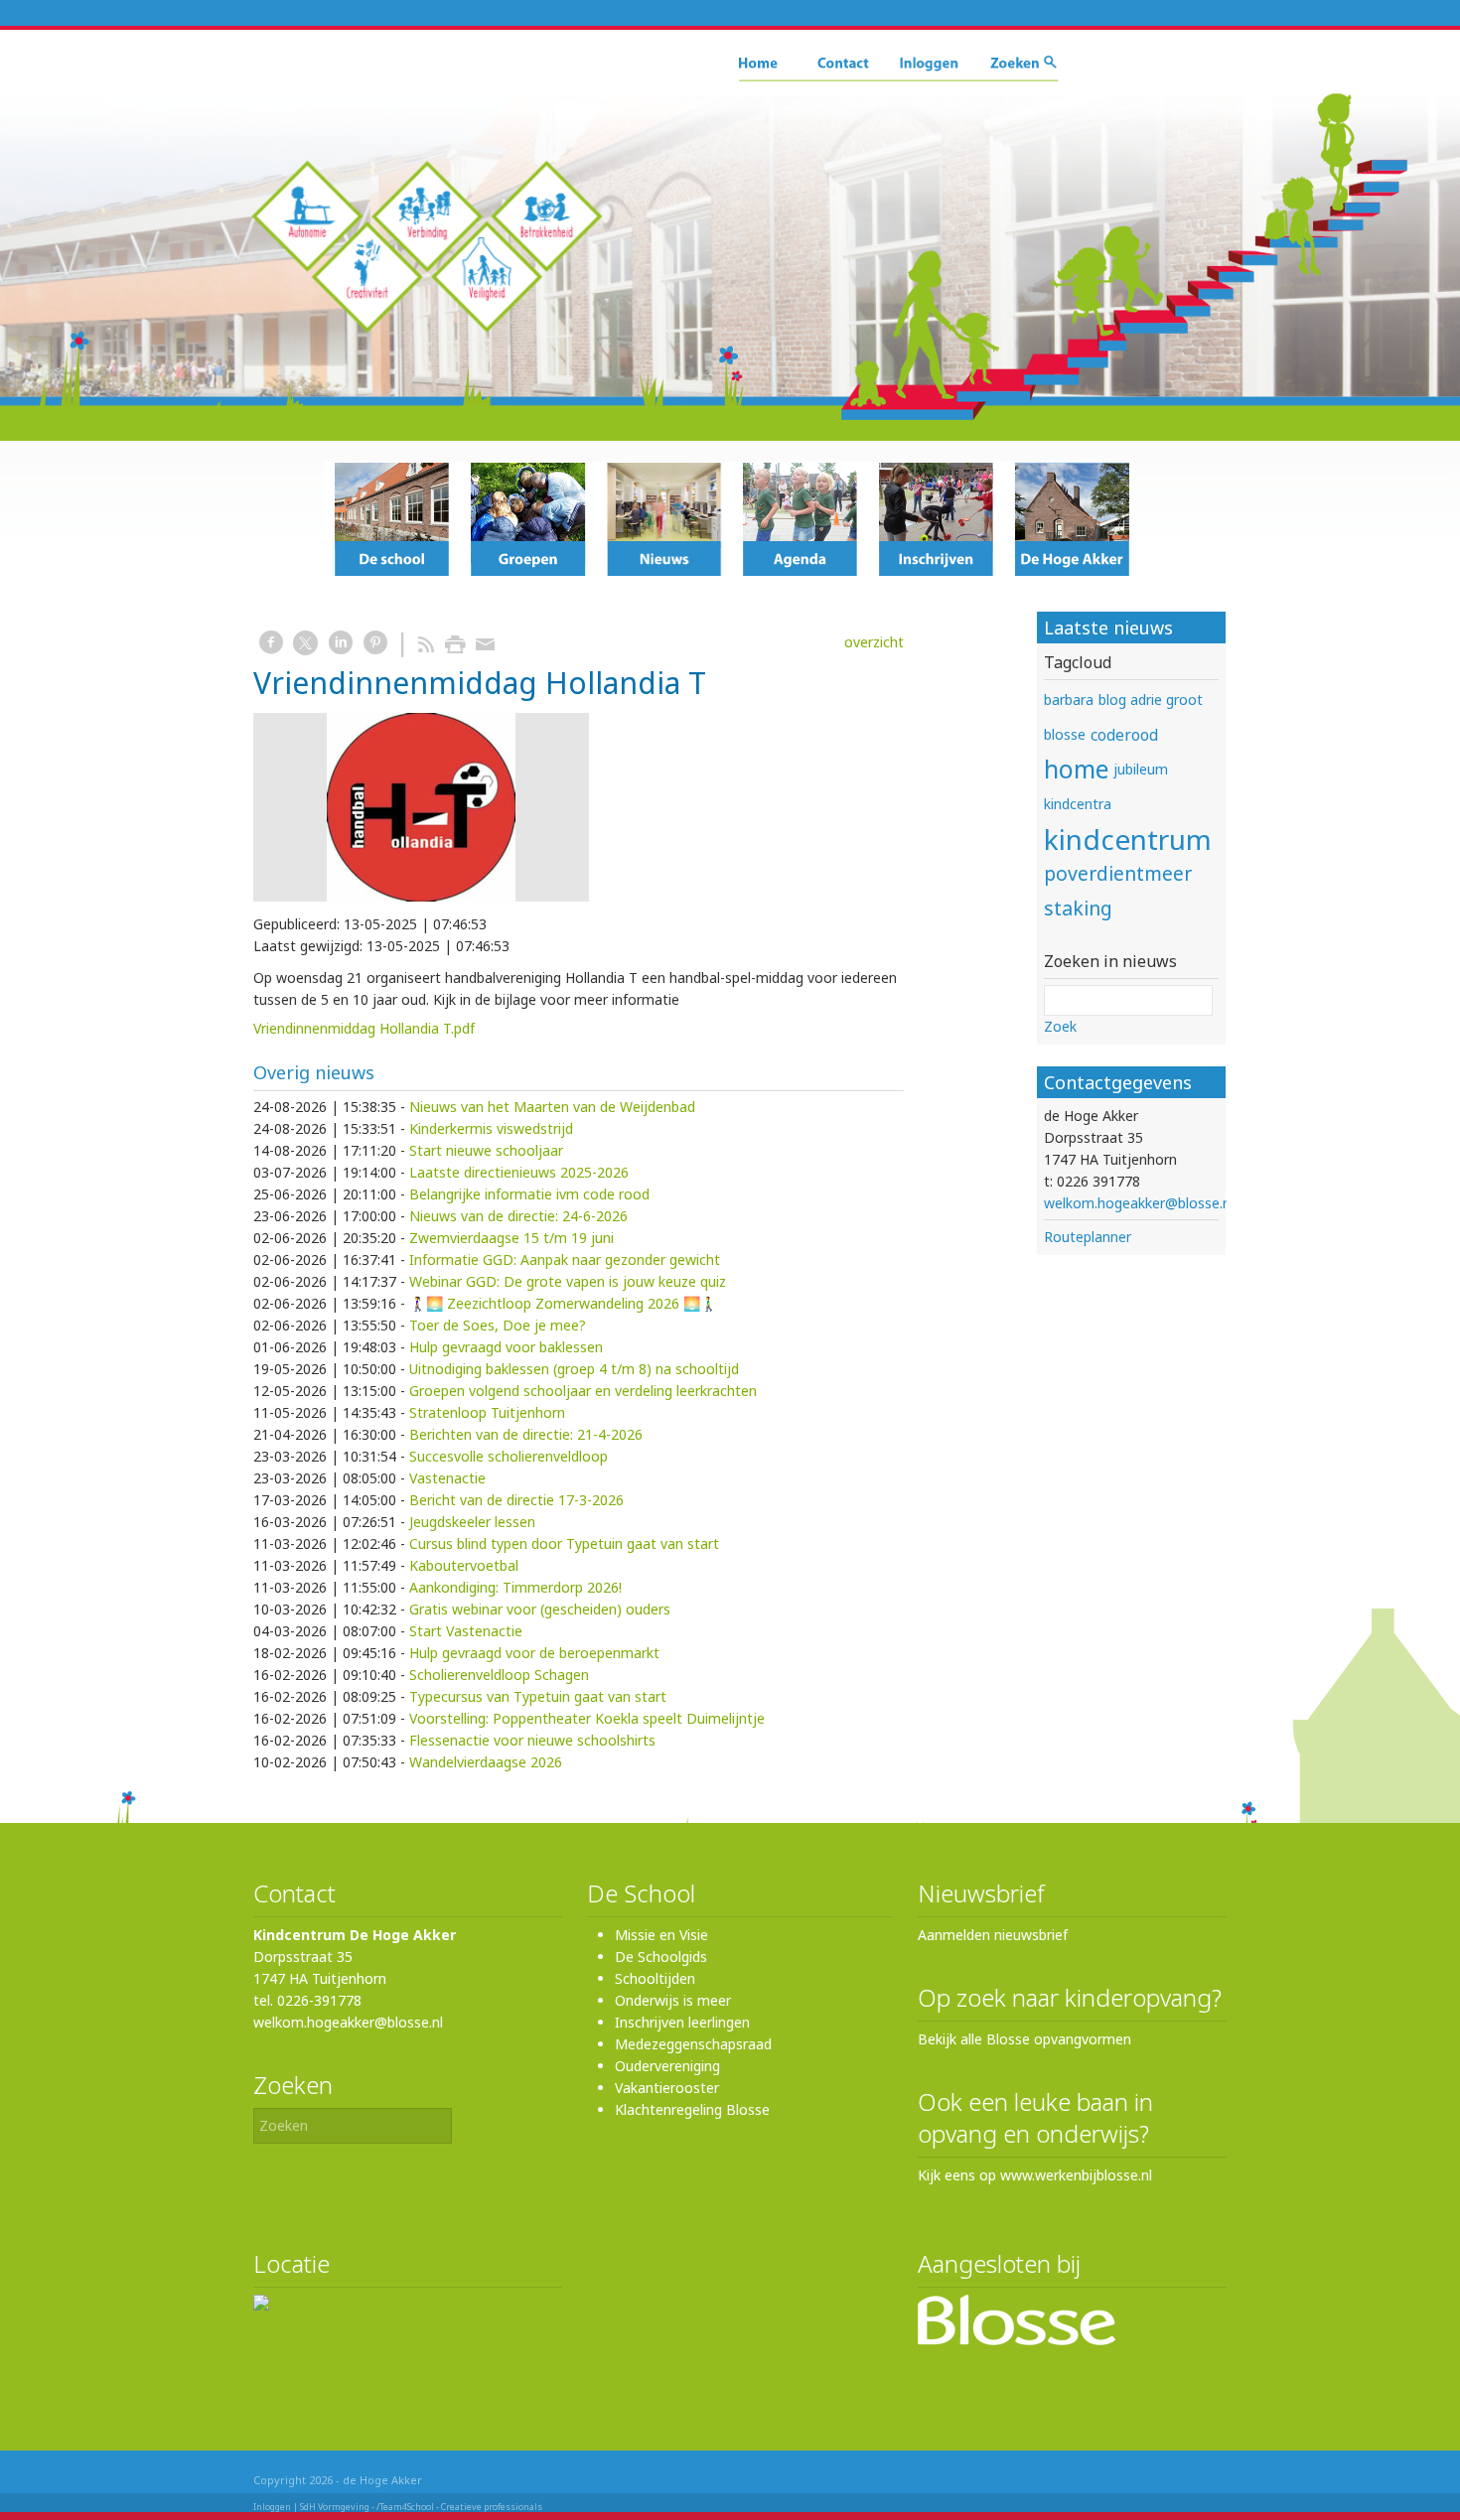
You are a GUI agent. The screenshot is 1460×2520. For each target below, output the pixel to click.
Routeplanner (1088, 1237)
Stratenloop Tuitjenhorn (487, 1412)
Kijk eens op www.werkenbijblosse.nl (1035, 2175)
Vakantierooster (667, 2088)
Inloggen (272, 2507)
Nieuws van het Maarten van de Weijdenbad (552, 1107)
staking (1078, 908)
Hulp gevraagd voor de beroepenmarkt (534, 1653)
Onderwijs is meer (673, 2000)
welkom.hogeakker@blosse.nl (1139, 1203)
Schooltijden (655, 1978)
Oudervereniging (667, 2066)
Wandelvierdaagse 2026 (486, 1762)
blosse (1065, 734)
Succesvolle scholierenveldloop (509, 1456)
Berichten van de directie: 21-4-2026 (526, 1434)
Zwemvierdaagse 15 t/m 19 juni (511, 1238)
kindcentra (1078, 804)
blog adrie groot (1151, 700)
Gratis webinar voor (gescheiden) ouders (540, 1609)
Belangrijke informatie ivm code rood (529, 1194)
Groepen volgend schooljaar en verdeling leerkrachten (583, 1391)
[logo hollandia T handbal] (421, 807)
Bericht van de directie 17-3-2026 (516, 1500)
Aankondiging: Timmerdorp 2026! (515, 1587)
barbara (1069, 700)
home (1076, 769)
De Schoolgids (661, 1957)
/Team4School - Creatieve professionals (459, 2507)
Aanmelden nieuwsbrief (993, 1935)
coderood (1124, 735)
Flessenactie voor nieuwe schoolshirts (532, 1740)
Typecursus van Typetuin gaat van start (538, 1696)
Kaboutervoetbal (464, 1565)
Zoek (1060, 1026)
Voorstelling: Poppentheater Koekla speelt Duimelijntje (587, 1718)
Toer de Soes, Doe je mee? (498, 1325)
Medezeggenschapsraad (693, 2044)
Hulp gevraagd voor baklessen (506, 1347)
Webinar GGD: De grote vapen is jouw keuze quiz (568, 1281)
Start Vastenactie (466, 1631)
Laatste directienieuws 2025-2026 (519, 1172)
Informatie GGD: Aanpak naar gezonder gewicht (565, 1260)
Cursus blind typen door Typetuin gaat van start (564, 1543)
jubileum (1141, 769)
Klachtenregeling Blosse (692, 2109)
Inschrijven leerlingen (682, 2022)
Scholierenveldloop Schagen (499, 1675)
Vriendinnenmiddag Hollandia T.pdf (364, 1028)
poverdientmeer (1118, 873)
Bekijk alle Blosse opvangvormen (1024, 2039)
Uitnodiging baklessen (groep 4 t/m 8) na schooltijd (574, 1369)
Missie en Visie (661, 1935)
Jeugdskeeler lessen (472, 1522)
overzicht (874, 642)
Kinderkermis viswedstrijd (491, 1128)
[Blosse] (1017, 2340)
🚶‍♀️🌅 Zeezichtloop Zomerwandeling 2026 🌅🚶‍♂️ (563, 1303)
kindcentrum (1128, 839)
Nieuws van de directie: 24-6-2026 (518, 1216)
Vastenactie (447, 1478)
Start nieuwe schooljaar (486, 1150)
